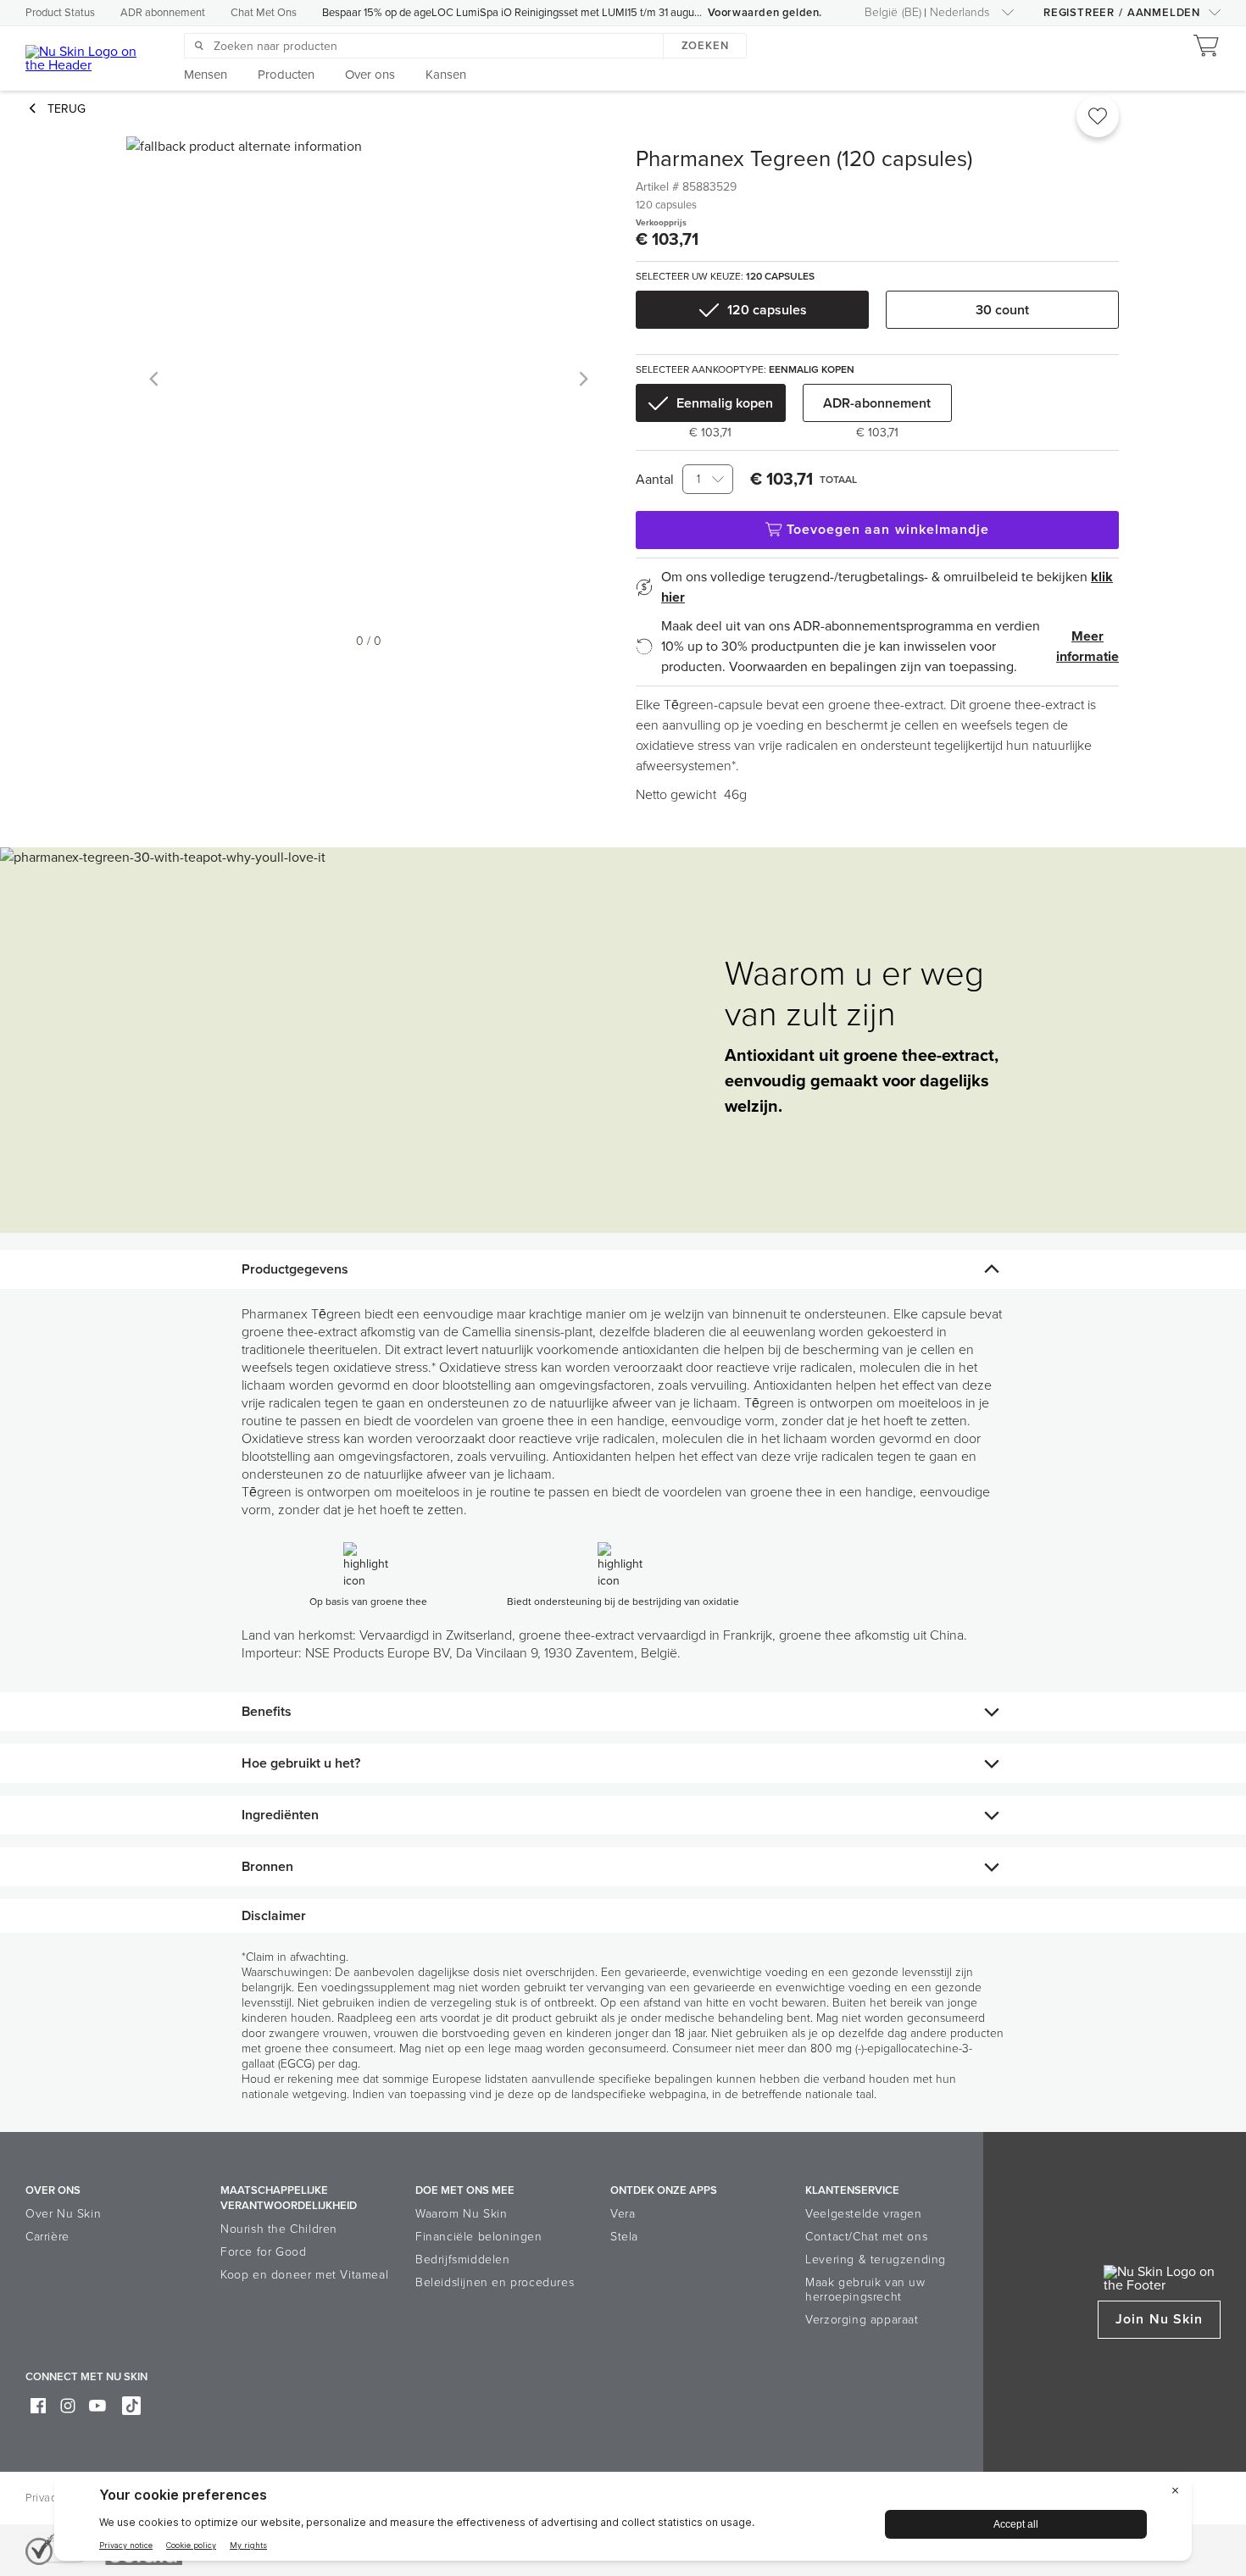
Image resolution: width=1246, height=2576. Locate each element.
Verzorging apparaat (862, 2320)
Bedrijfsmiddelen (463, 2260)
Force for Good (263, 2252)
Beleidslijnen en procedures (495, 2282)
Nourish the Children (279, 2229)
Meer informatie (1087, 647)
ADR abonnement (163, 13)
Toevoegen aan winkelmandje (888, 530)
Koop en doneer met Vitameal (304, 2275)
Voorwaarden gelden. (765, 13)
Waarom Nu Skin (461, 2214)
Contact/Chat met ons (866, 2237)
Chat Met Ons (264, 13)
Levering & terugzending (876, 2260)
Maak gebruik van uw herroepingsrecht (865, 2290)
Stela (624, 2237)
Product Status (60, 13)
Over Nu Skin (63, 2214)
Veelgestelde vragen (863, 2214)
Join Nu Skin (1159, 2319)
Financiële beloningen (479, 2237)
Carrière (47, 2237)
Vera (623, 2214)
